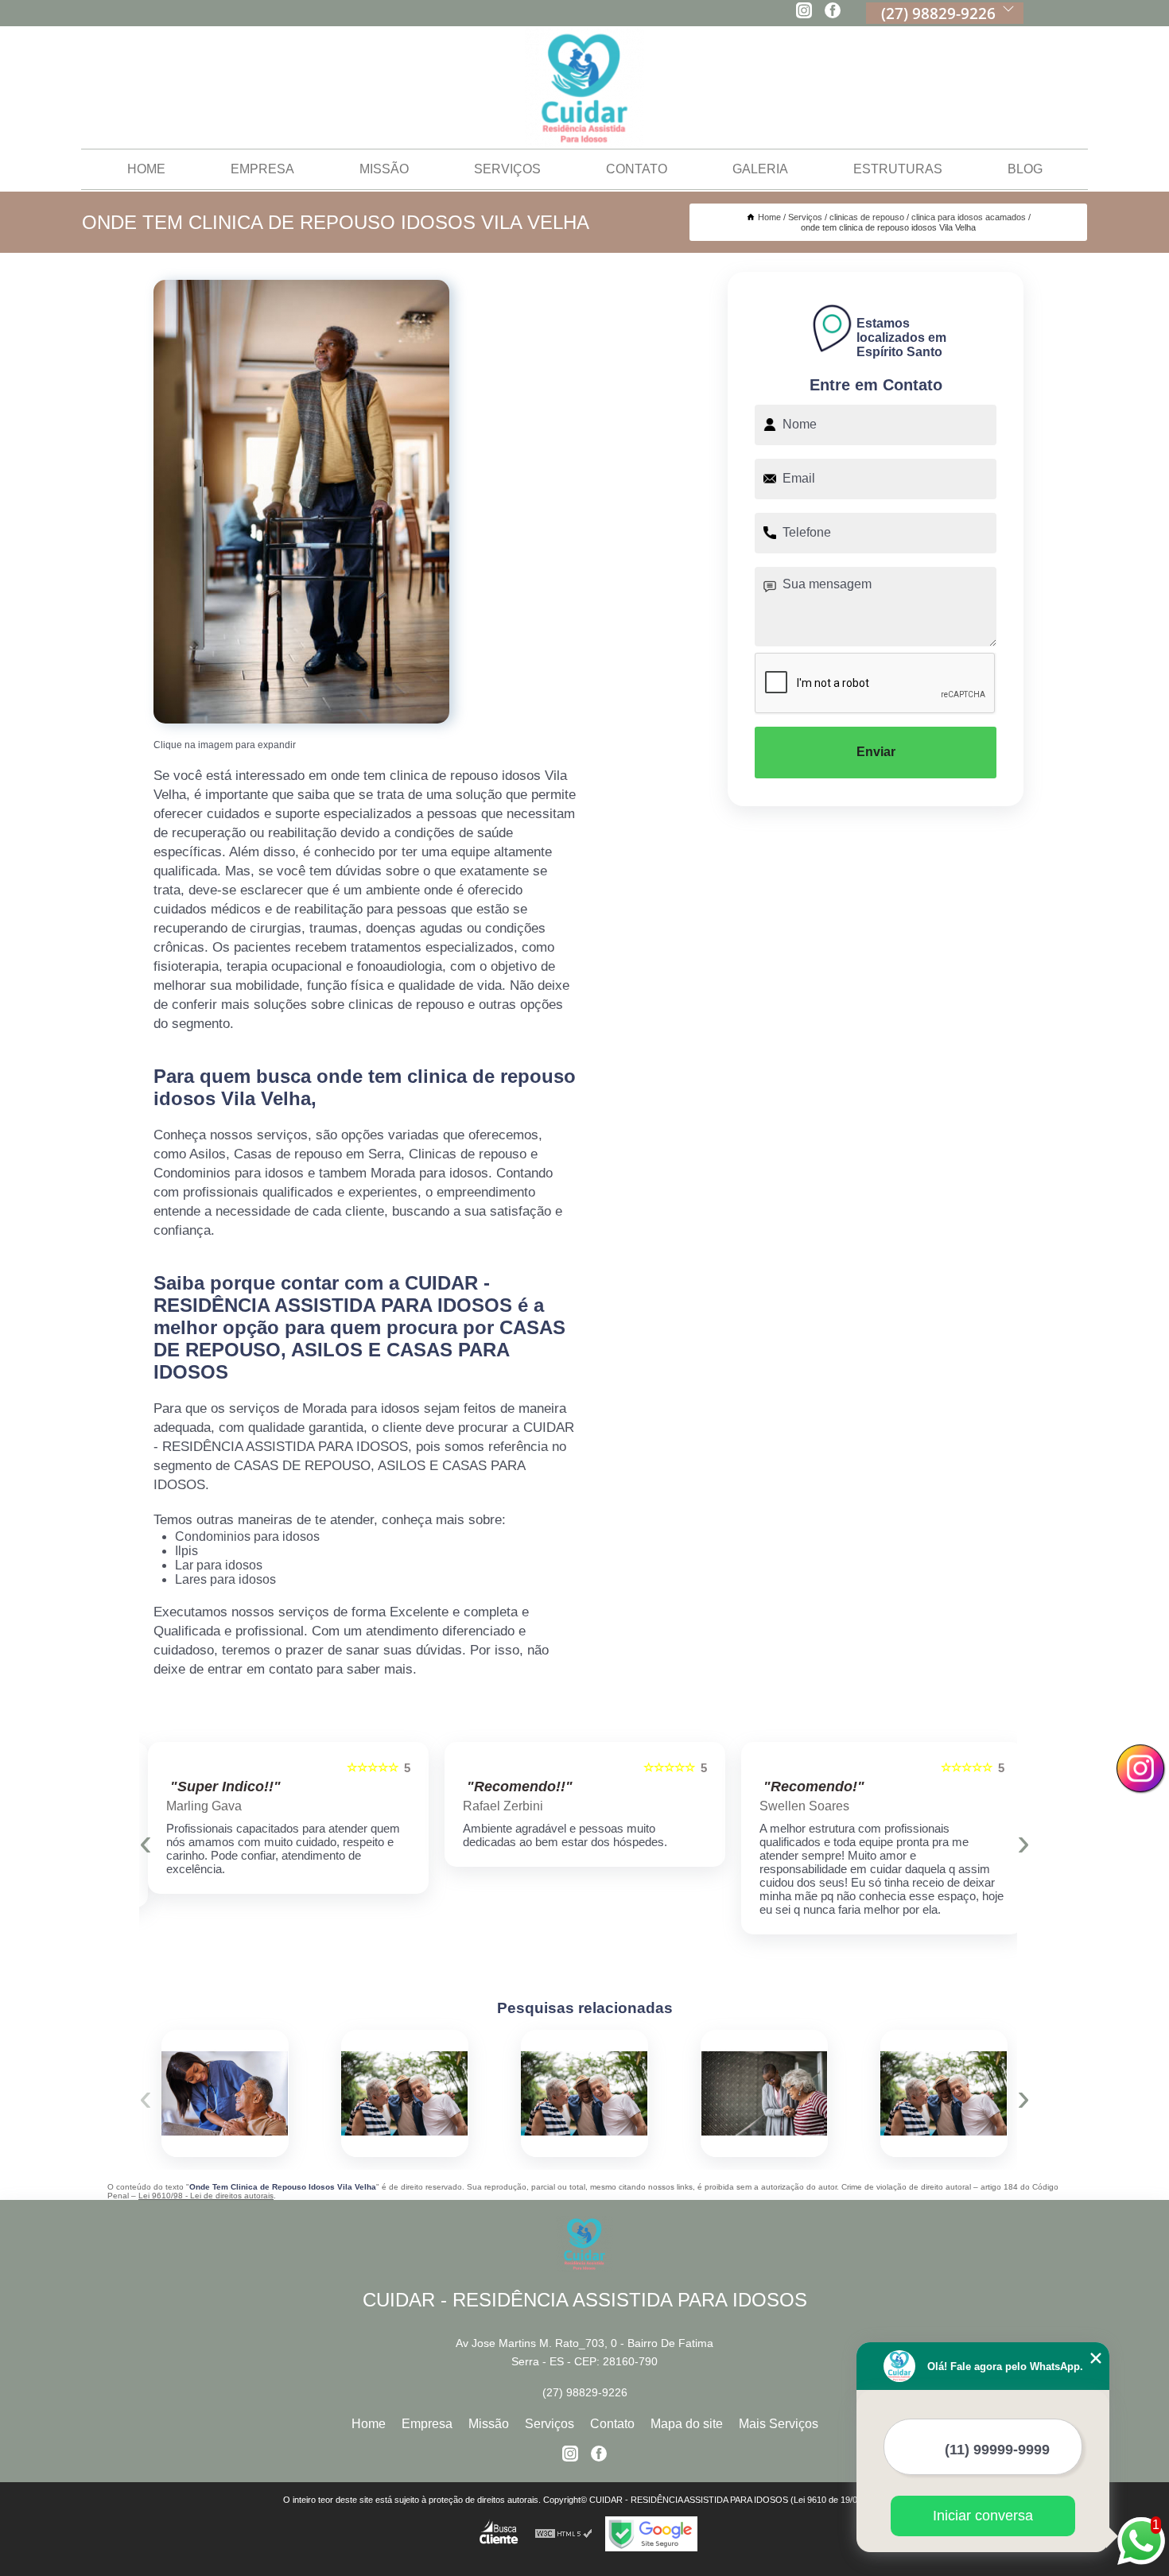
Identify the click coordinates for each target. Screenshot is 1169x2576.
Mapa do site (687, 2424)
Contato (637, 169)
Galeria (760, 169)
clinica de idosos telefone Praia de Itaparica (874, 2093)
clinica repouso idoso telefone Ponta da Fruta (330, 2093)
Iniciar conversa (983, 2516)
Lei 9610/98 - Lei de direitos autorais (206, 2196)
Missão (384, 169)
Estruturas (898, 169)
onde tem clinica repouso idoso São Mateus (693, 2093)
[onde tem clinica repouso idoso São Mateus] (764, 2093)
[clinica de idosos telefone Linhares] (584, 2093)
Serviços (507, 169)
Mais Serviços (779, 2424)
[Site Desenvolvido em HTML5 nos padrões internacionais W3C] (564, 2534)
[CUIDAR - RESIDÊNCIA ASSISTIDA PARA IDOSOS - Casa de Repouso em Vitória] (584, 88)
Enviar (876, 752)
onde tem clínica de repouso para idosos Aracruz (154, 2093)
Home (146, 169)
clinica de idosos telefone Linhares (516, 2093)
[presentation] (146, 1842)
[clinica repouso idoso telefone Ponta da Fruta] (405, 2093)
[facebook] (833, 12)
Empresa (262, 169)
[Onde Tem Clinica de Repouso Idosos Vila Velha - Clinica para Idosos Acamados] (301, 502)
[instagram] (804, 12)
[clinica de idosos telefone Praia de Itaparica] (944, 2093)
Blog (1025, 169)
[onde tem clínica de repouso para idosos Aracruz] (225, 2093)
